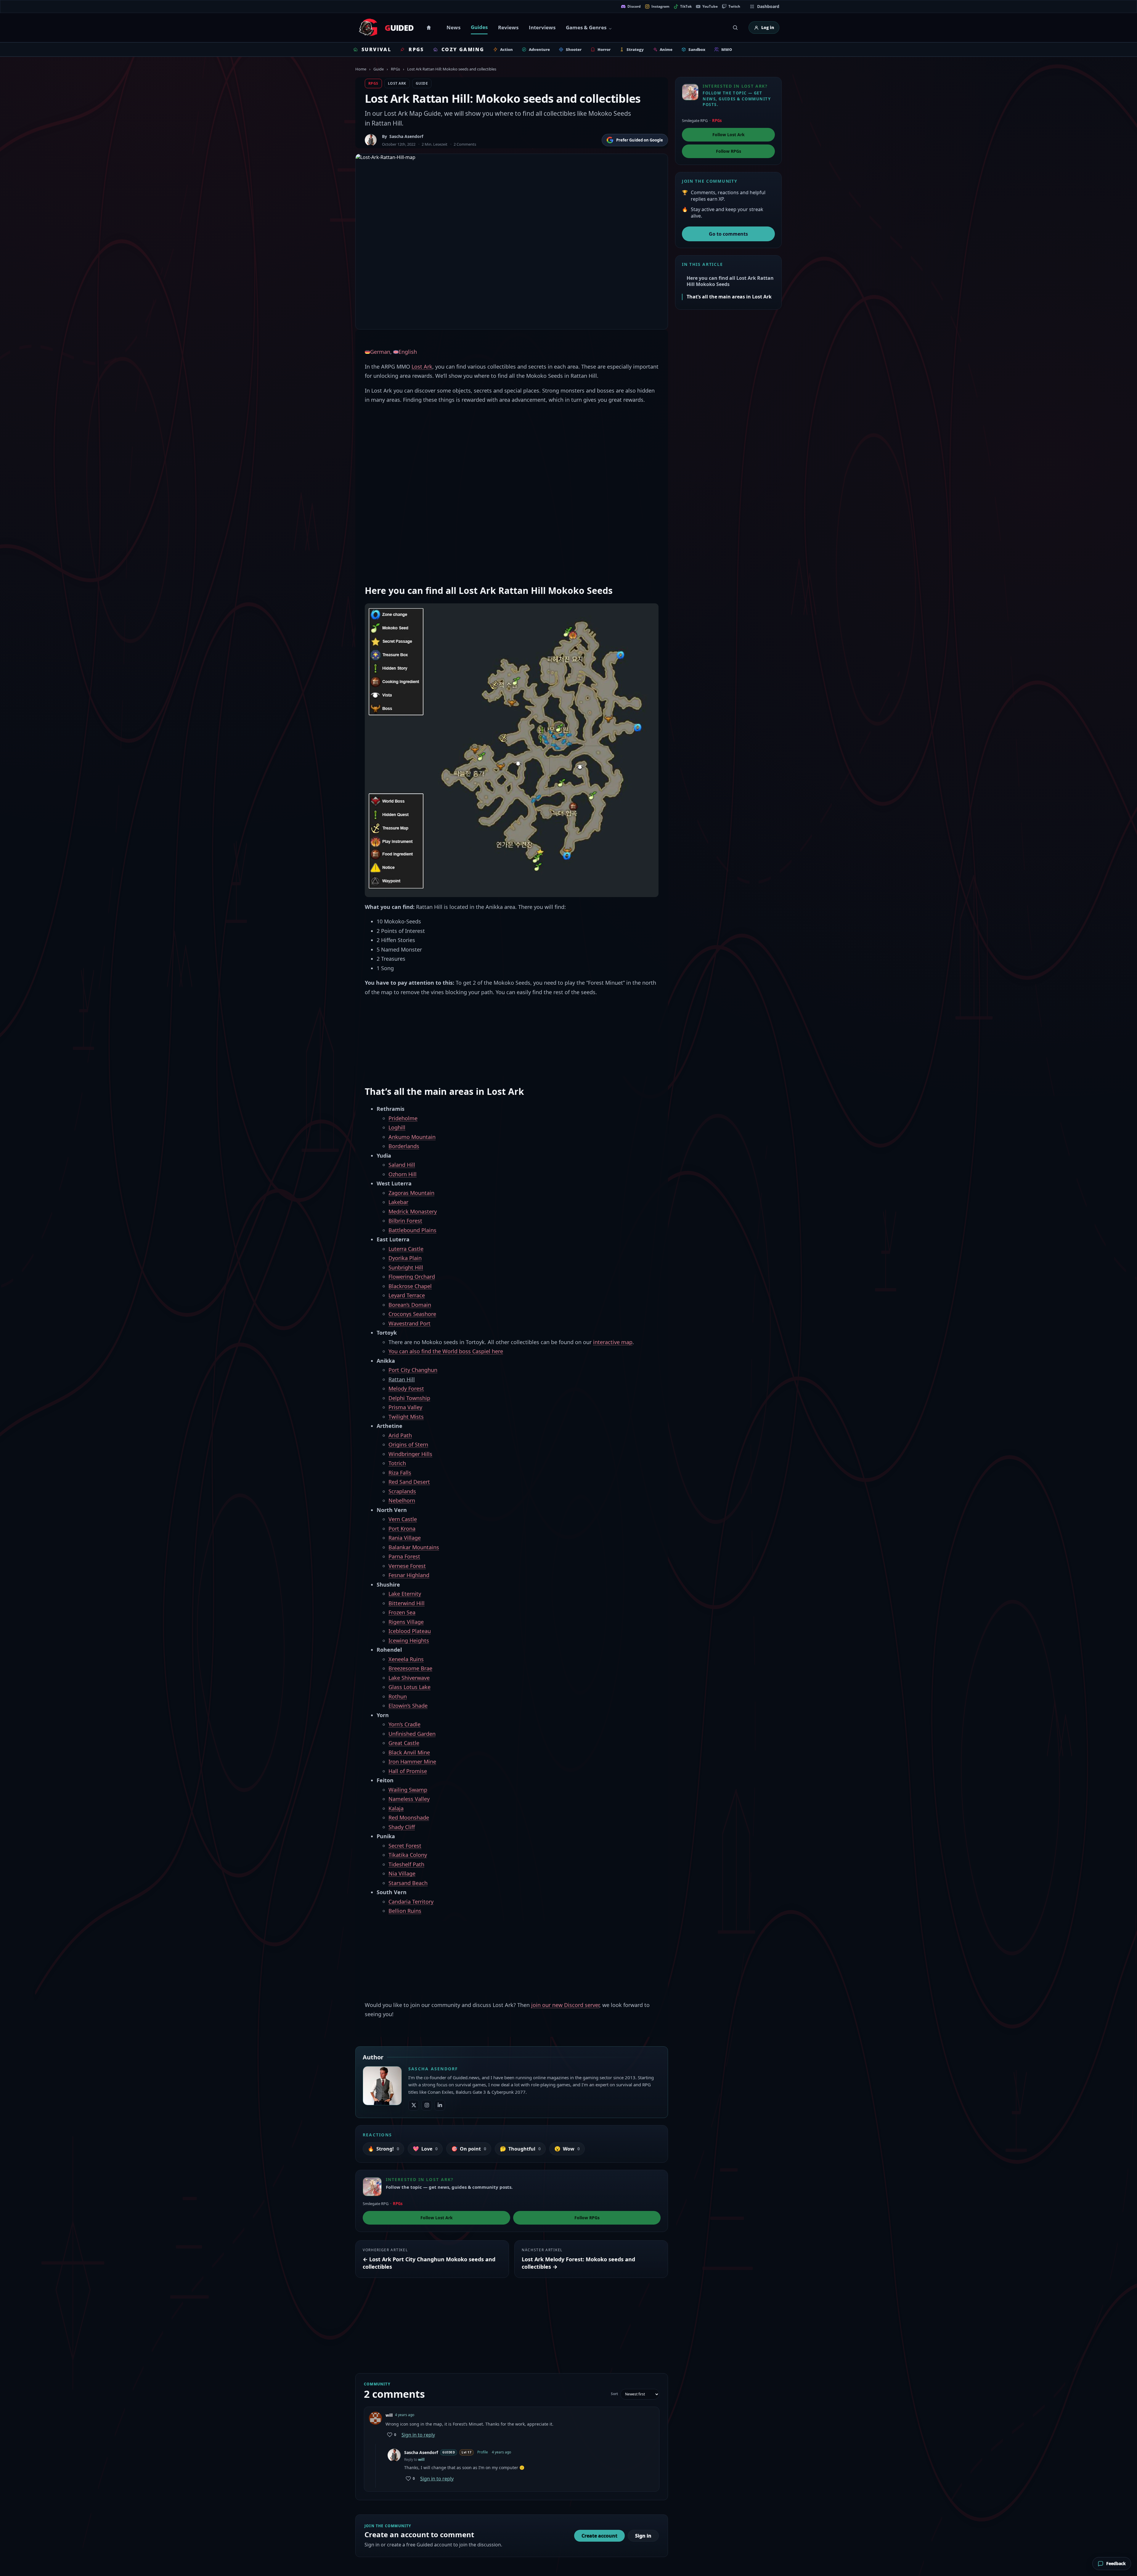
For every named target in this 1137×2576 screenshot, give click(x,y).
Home (430, 28)
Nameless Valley (409, 1799)
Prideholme (403, 1118)
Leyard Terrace (407, 1295)
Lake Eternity (405, 1594)
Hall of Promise (408, 1771)
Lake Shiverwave (409, 1678)
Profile (483, 2452)
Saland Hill (402, 1165)
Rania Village (405, 1538)
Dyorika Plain (405, 1258)
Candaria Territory (411, 1902)
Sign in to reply (418, 2435)
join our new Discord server (565, 2005)
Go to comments (728, 234)
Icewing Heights (409, 1640)
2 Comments (465, 144)
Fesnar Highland (409, 1575)
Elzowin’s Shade (408, 1706)
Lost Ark (397, 83)
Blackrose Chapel (410, 1286)
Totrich (397, 1463)
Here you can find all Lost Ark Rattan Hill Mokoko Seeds (730, 281)
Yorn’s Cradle (404, 1724)
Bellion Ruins (405, 1911)
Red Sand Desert (409, 1482)
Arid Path (400, 1435)
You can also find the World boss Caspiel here (446, 1351)
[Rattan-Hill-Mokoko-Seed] (512, 750)
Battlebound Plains (412, 1230)
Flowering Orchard (412, 1277)
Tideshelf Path (406, 1864)
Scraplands (402, 1491)
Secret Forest (405, 1846)
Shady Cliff (402, 1827)
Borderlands (404, 1146)
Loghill (397, 1127)
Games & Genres (586, 27)
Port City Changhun (413, 1370)
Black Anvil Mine (409, 1752)
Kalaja (396, 1808)
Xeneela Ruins (406, 1659)
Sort (614, 2394)
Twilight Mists (406, 1417)
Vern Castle (403, 1519)
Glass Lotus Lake (409, 1687)
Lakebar (398, 1202)
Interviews (542, 27)
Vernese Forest (407, 1566)
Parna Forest (404, 1556)
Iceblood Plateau (410, 1631)
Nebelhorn (402, 1500)
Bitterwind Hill (407, 1603)
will (421, 2460)
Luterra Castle (406, 1249)
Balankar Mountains (414, 1547)
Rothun (398, 1696)
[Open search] (735, 28)
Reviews (508, 27)
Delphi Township (409, 1398)
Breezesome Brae (410, 1668)
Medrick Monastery (413, 1211)
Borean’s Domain (410, 1305)
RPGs (395, 69)
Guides (479, 27)
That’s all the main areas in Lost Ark (729, 297)
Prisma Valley (405, 1407)
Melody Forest (406, 1389)
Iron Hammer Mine (412, 1762)
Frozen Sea (402, 1612)
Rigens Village (406, 1622)
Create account (599, 2536)
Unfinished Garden (412, 1734)
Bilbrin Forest (405, 1221)
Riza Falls (400, 1473)
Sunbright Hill (406, 1267)
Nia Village (402, 1873)
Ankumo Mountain (412, 1137)
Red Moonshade (409, 1817)
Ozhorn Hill (403, 1174)
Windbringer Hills (410, 1454)
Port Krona (402, 1529)
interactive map (613, 1342)
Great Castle (404, 1743)
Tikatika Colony (408, 1855)
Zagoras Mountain (411, 1193)
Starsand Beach (408, 1883)
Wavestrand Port (409, 1323)
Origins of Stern (408, 1444)
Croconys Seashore (412, 1314)
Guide (379, 69)
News (453, 27)
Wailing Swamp (408, 1790)
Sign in (643, 2536)
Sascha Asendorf (406, 136)
